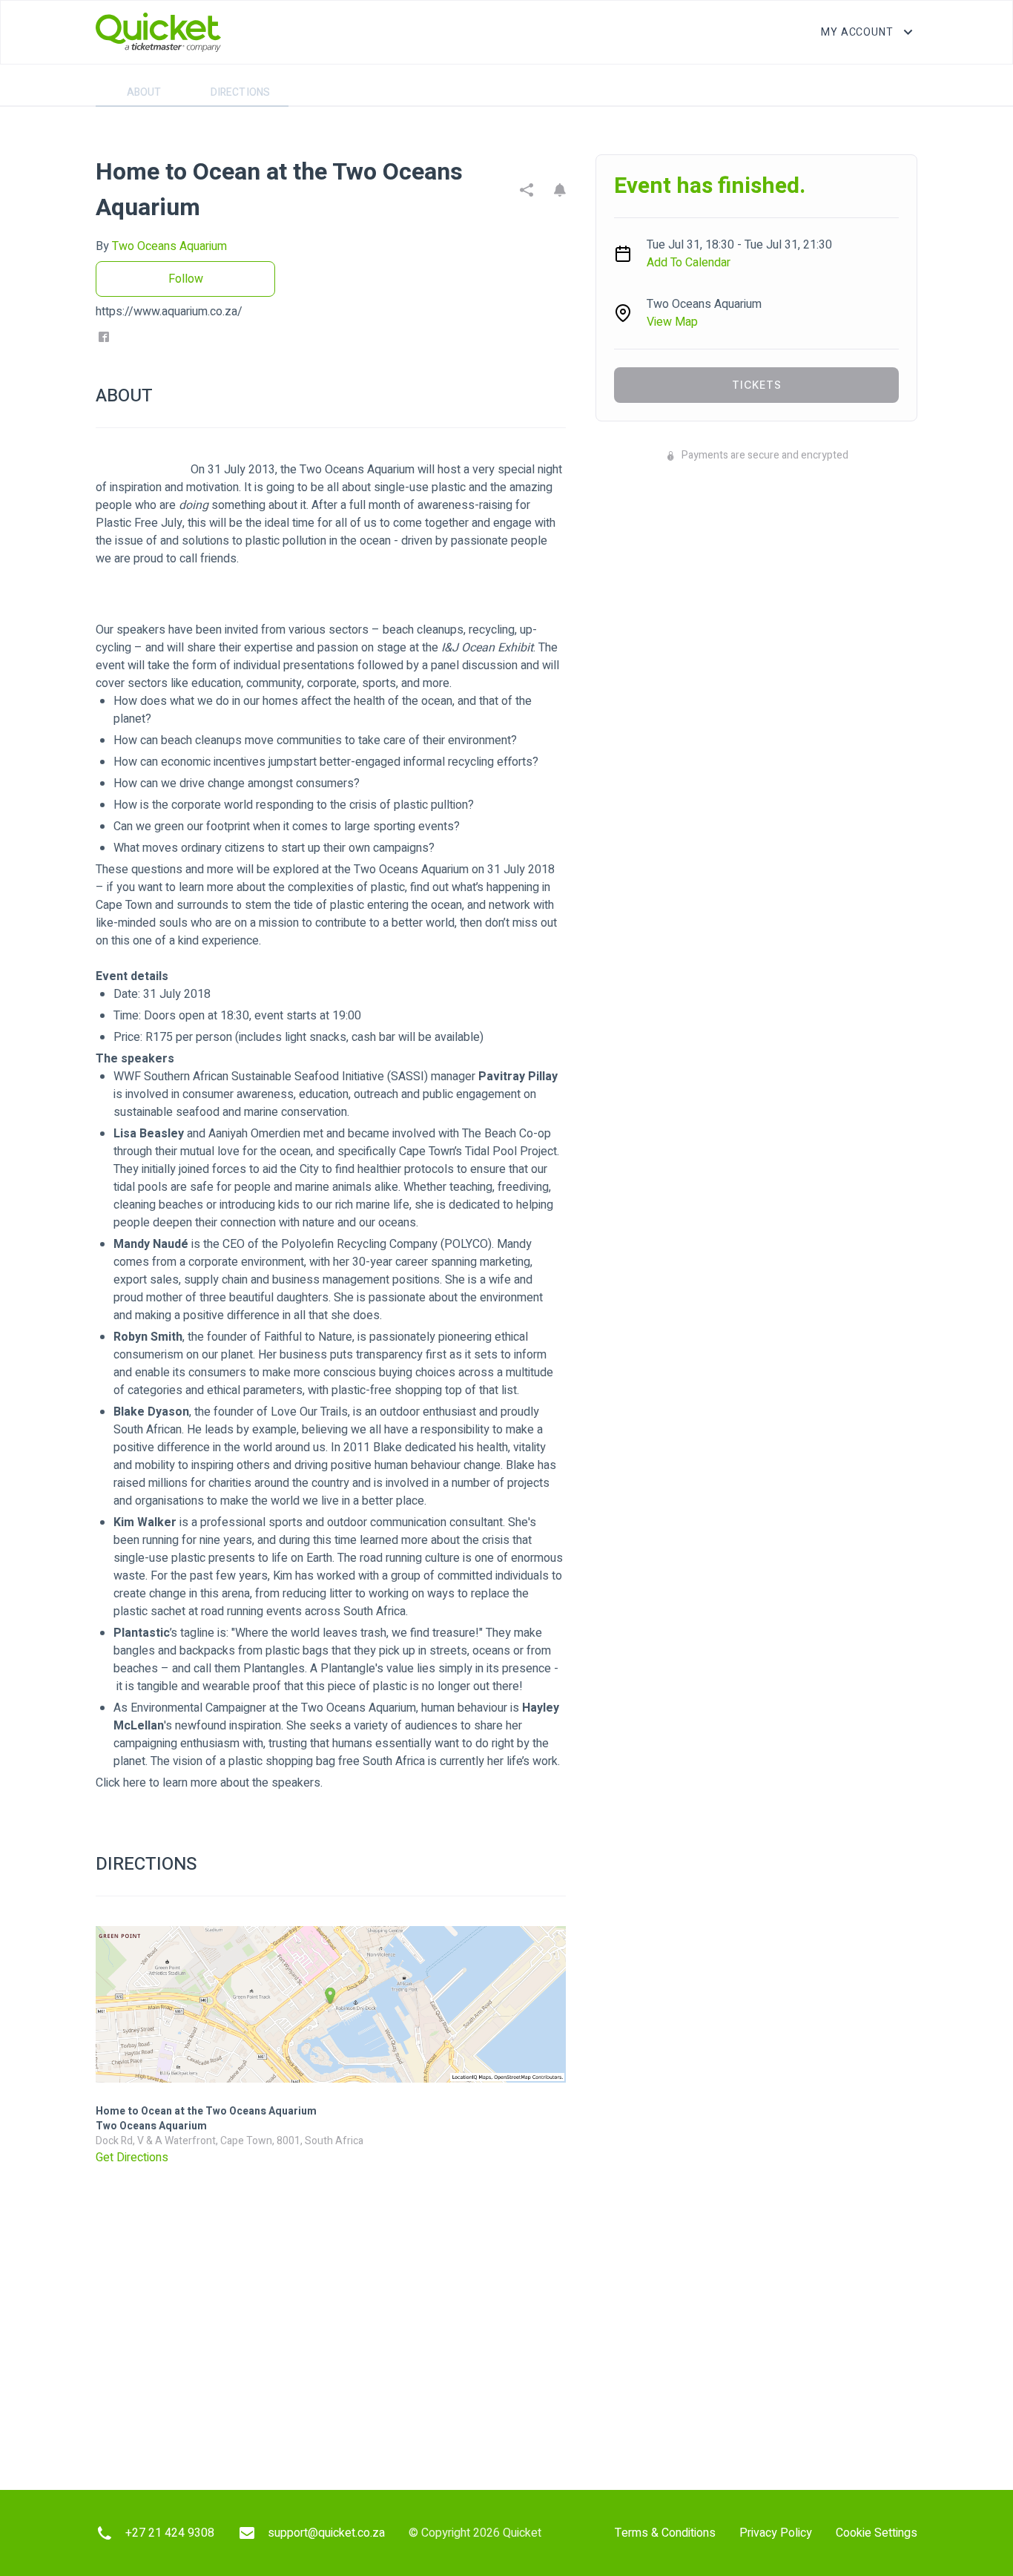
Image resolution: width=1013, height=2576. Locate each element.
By (161, 246)
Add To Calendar (689, 263)
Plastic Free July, (140, 523)
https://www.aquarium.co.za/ (169, 312)
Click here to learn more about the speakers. (209, 1783)
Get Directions (132, 2158)
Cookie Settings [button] (877, 2533)
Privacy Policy (776, 2533)
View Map (672, 322)
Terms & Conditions (665, 2533)
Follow (186, 279)
